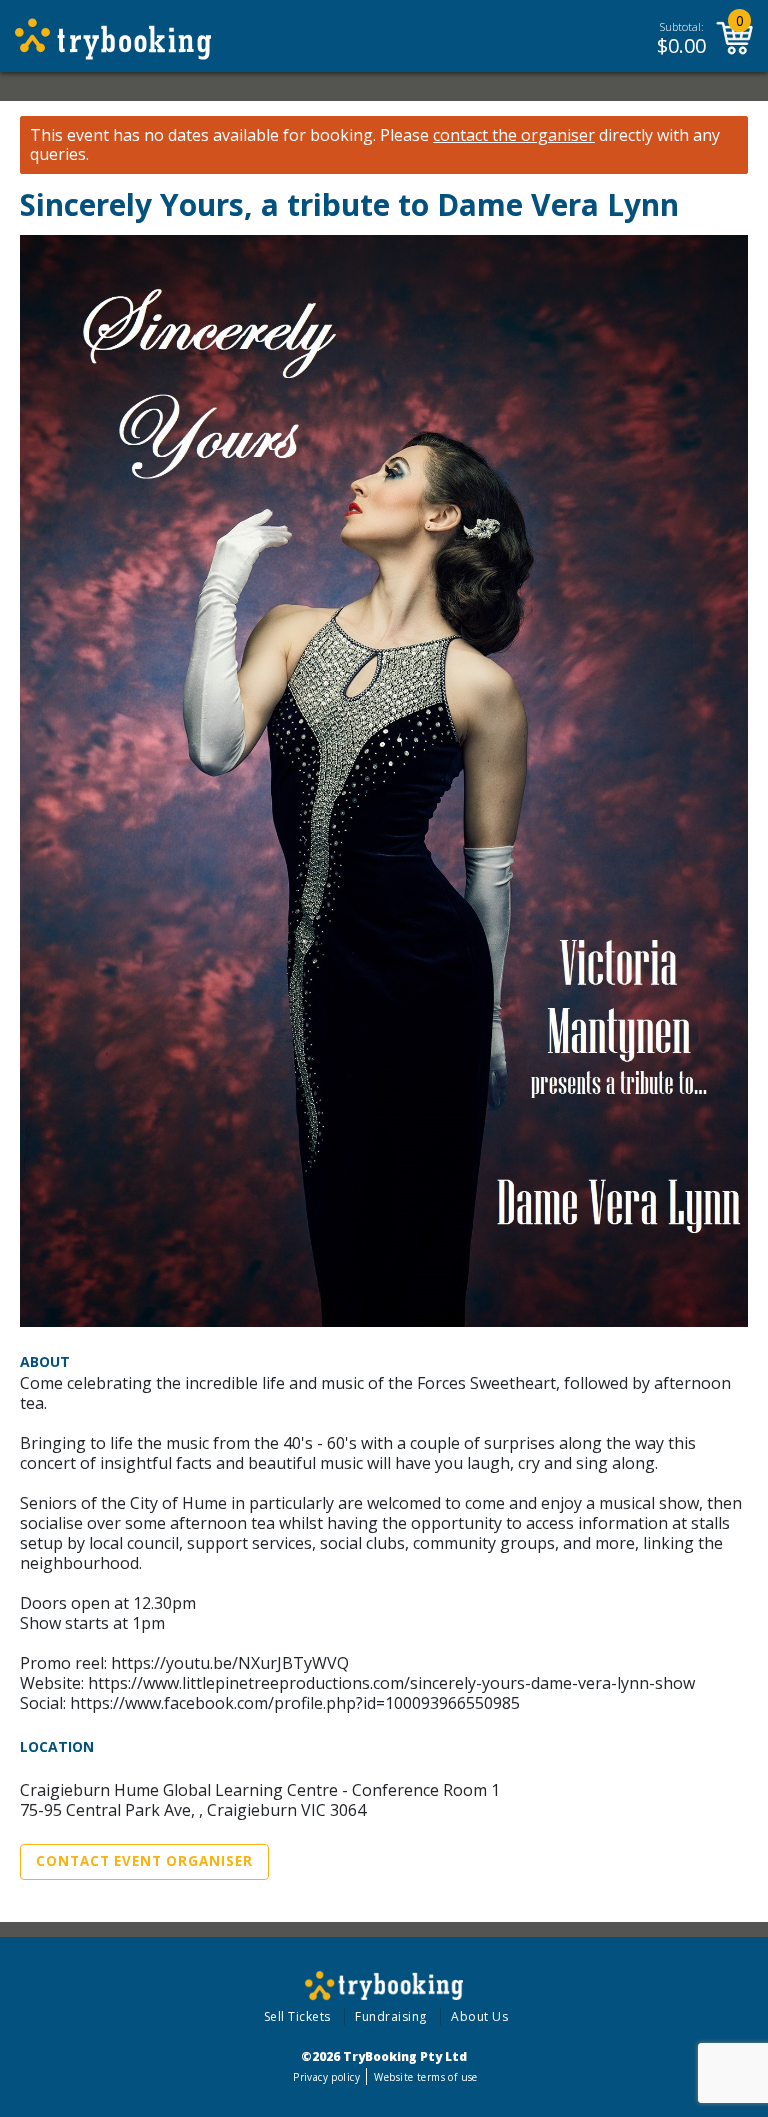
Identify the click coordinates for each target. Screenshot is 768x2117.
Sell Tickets (297, 2016)
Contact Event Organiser (144, 1861)
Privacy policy (326, 2077)
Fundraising (391, 2016)
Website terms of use (425, 2077)
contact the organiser (514, 135)
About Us (479, 2016)
